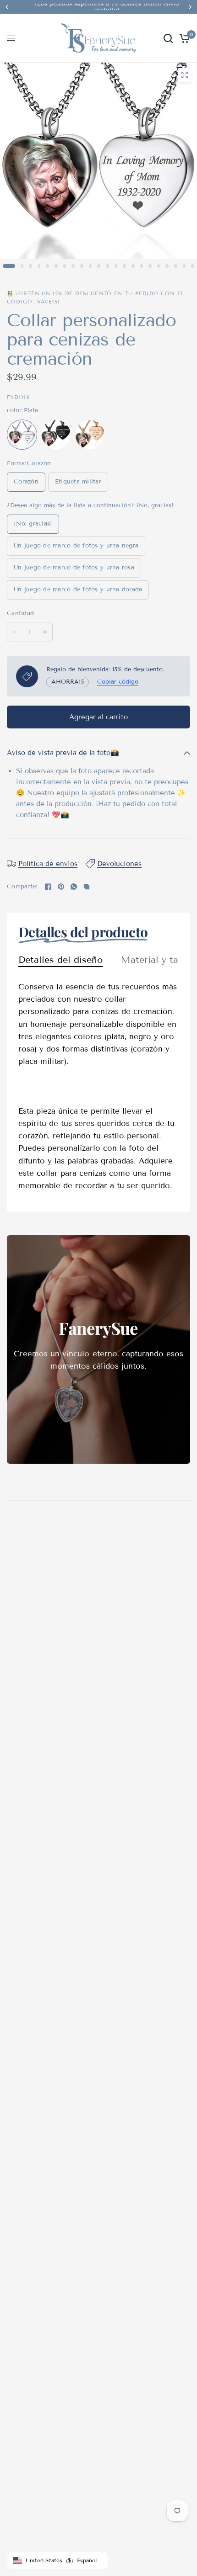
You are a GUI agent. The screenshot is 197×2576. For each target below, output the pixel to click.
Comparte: (22, 887)
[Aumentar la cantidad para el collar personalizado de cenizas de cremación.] (45, 632)
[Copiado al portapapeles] (87, 887)
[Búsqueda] (168, 38)
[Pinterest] (61, 887)
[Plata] (22, 435)
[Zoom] (185, 75)
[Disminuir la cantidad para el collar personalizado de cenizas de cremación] (15, 632)
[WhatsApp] (74, 887)
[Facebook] (48, 887)
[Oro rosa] (90, 435)
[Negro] (56, 435)
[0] (183, 38)
